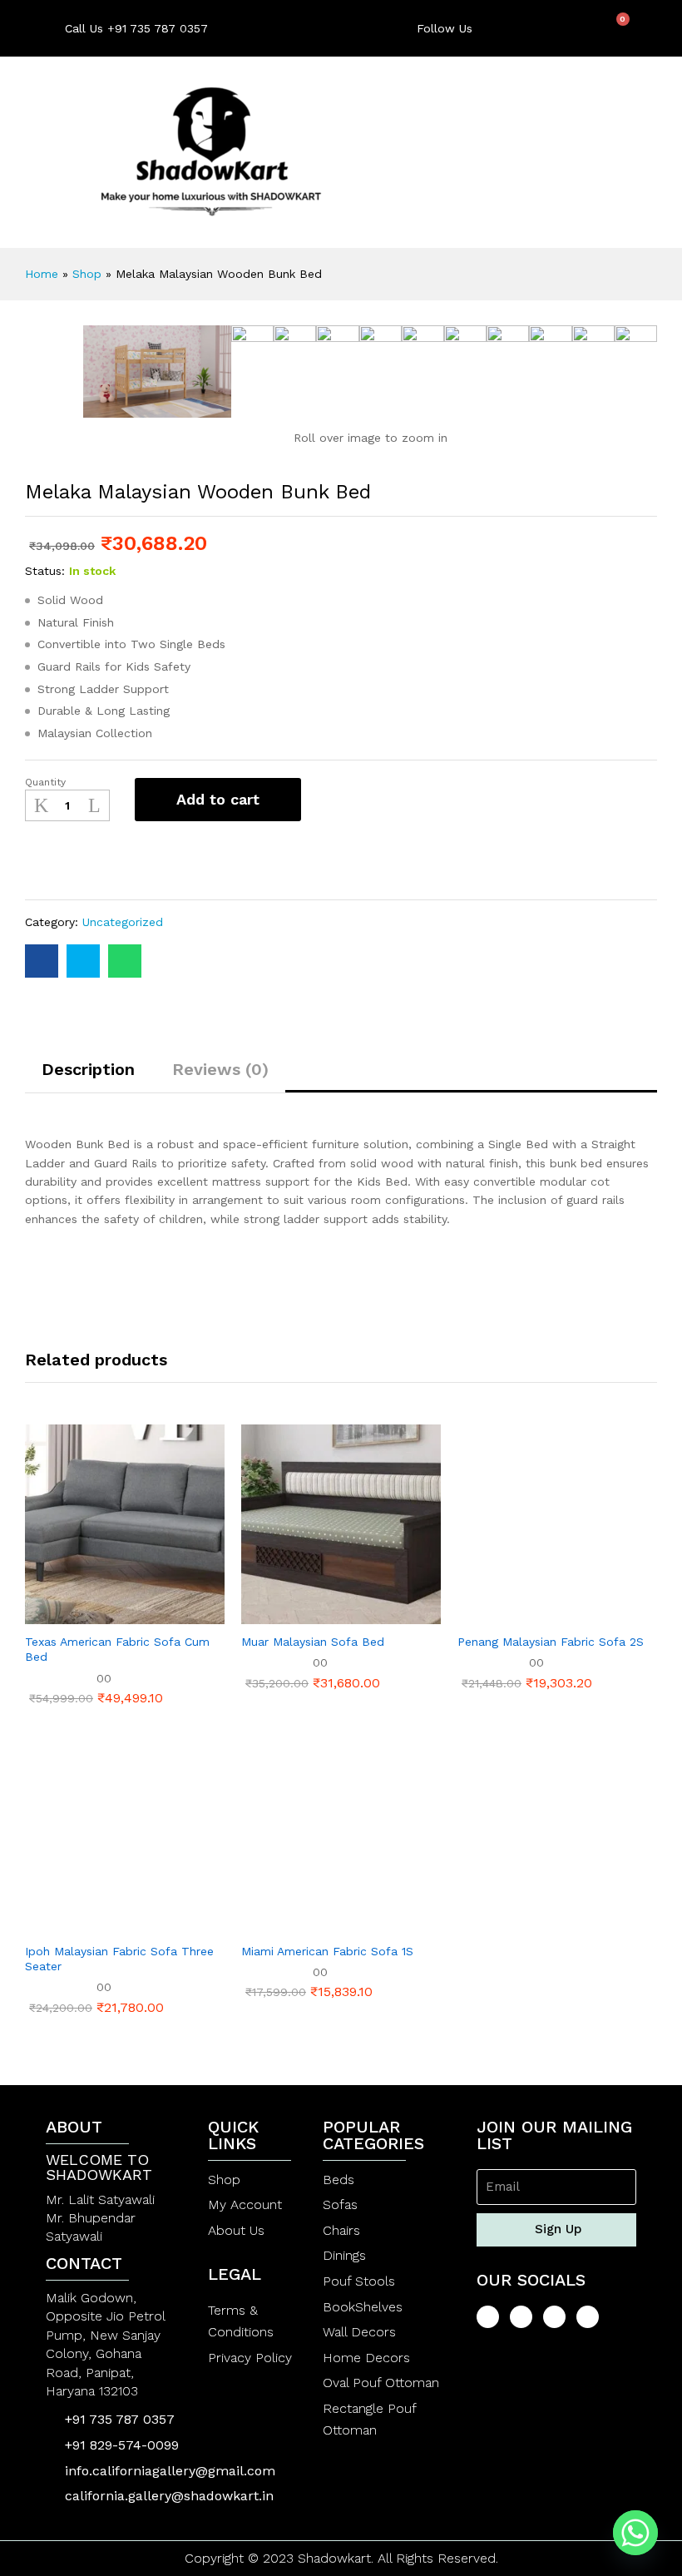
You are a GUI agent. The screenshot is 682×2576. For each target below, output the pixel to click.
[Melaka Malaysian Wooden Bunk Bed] (42, 961)
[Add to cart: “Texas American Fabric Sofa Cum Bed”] (84, 1614)
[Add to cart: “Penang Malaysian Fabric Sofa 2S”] (516, 1614)
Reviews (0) (220, 1069)
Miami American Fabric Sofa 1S (327, 1951)
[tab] (88, 1077)
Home (42, 274)
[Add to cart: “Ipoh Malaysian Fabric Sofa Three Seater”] (84, 1924)
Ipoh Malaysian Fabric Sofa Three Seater (119, 1959)
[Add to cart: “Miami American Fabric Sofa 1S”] (300, 1924)
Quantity (45, 782)
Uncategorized (123, 922)
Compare (101, 860)
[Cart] (617, 27)
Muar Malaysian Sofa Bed (313, 1642)
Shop (87, 274)
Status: (45, 571)
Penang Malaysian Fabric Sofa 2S (551, 1642)
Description (88, 1069)
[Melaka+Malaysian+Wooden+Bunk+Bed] (83, 961)
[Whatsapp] (635, 2533)
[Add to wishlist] (56, 860)
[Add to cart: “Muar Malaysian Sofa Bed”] (300, 1614)
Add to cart (218, 799)
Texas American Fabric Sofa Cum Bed (117, 1649)
